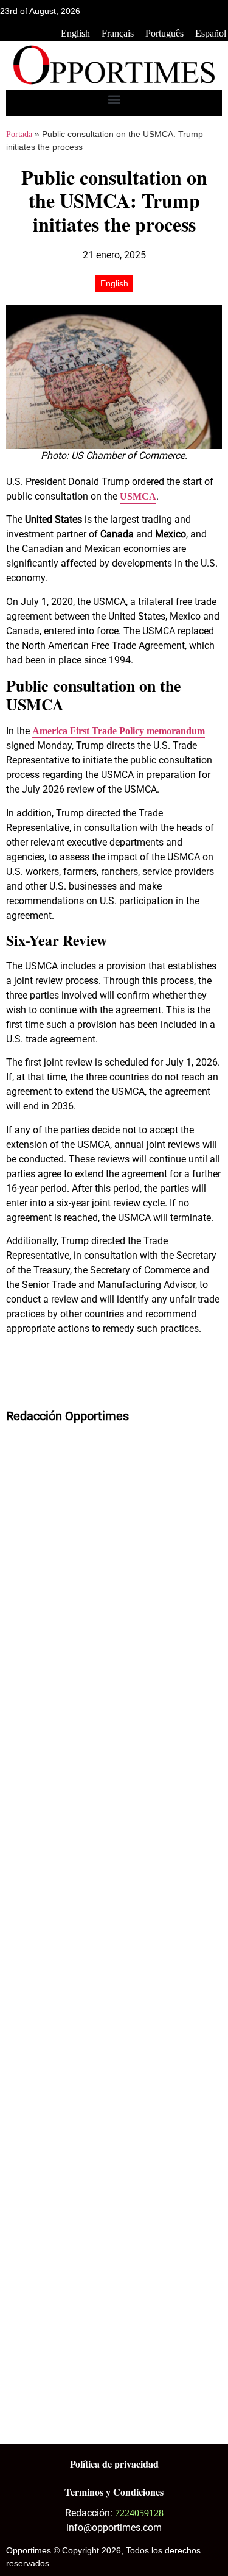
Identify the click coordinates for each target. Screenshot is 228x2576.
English (75, 33)
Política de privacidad (114, 2464)
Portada (19, 134)
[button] (114, 100)
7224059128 (139, 2513)
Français (118, 33)
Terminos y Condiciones (114, 2492)
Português (164, 33)
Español (211, 33)
